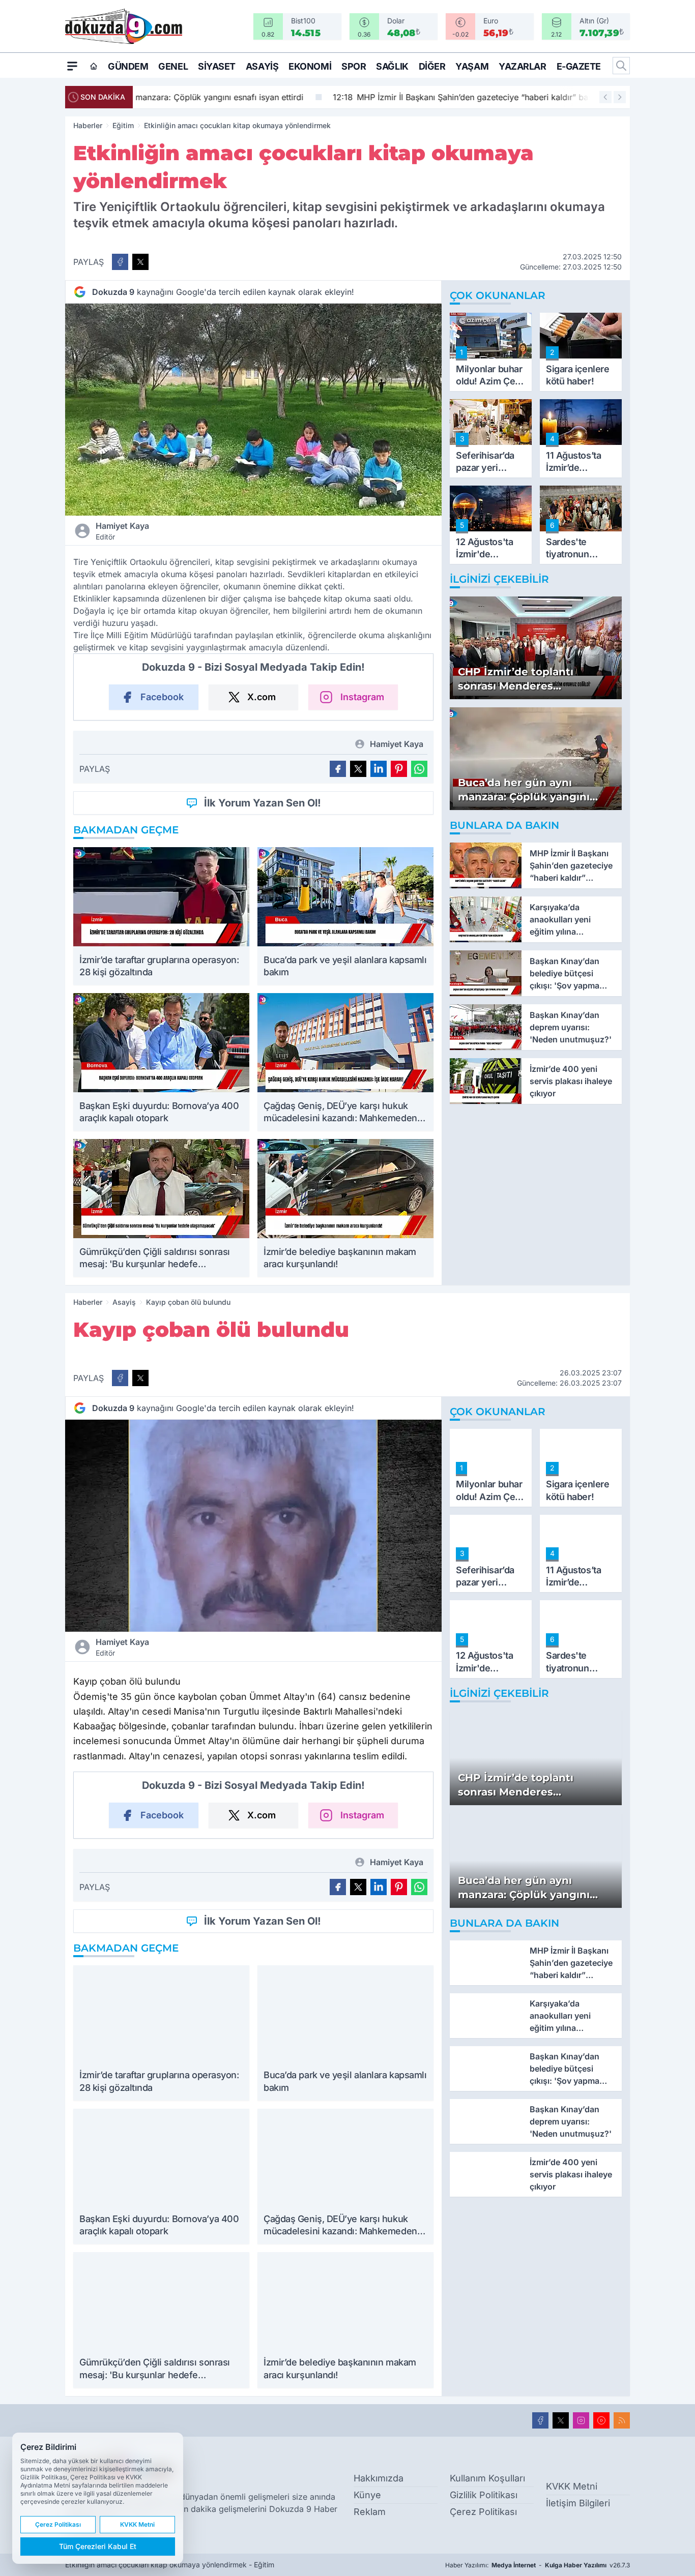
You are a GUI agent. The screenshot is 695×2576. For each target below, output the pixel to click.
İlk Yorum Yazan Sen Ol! (263, 803)
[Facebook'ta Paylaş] (120, 262)
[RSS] (622, 2420)
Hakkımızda (379, 2478)
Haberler (88, 125)
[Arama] (621, 66)
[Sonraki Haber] (620, 97)
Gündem (128, 66)
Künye (367, 2495)
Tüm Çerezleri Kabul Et (98, 2546)
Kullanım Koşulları (487, 2478)
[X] (561, 2420)
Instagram (362, 697)
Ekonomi (310, 66)
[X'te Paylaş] (140, 262)
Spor (354, 66)
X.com (262, 697)
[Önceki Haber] (605, 97)
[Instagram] (581, 2420)
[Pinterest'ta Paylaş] (399, 769)
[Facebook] (540, 2420)
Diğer (432, 66)
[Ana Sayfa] (94, 66)
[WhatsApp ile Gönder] (419, 769)
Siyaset (217, 66)
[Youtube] (601, 2420)
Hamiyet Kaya (122, 531)
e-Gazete (579, 66)
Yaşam (472, 66)
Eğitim (123, 125)
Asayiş (262, 66)
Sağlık (392, 66)
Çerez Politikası (483, 2512)
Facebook (162, 697)
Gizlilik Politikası (484, 2495)
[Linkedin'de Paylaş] (379, 769)
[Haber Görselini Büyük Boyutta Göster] (253, 410)
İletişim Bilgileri (578, 2503)
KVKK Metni (572, 2486)
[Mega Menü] (72, 66)
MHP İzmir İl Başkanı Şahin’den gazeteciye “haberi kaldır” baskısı (277, 97)
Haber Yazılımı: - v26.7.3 (538, 2565)
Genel (173, 66)
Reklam (370, 2512)
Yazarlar (522, 66)
